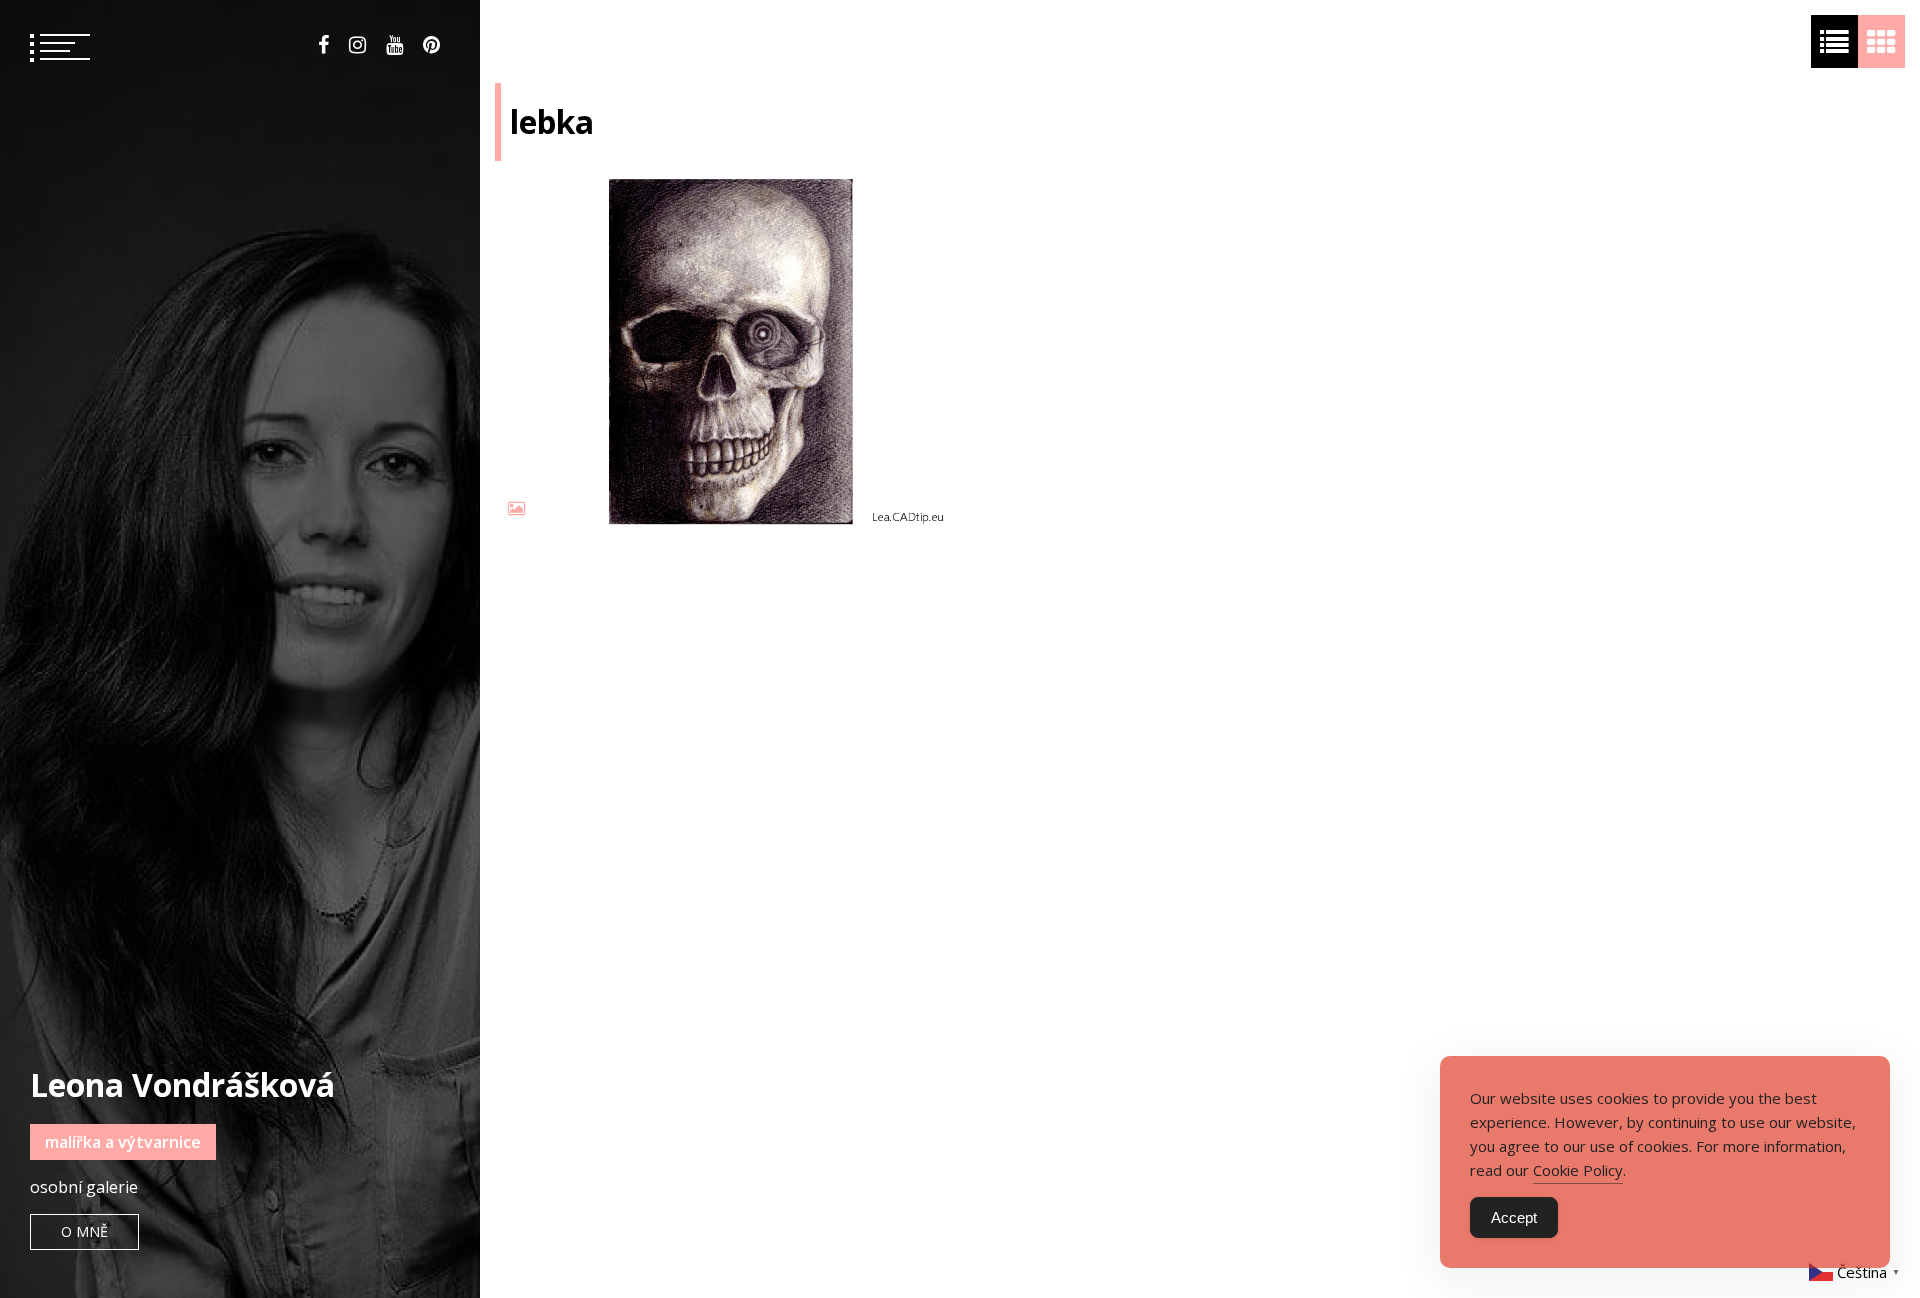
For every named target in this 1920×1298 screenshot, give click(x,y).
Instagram (357, 45)
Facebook (323, 45)
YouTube (394, 45)
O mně (84, 1231)
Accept (1514, 1217)
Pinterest (431, 45)
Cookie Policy (1578, 1170)
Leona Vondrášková (182, 1084)
